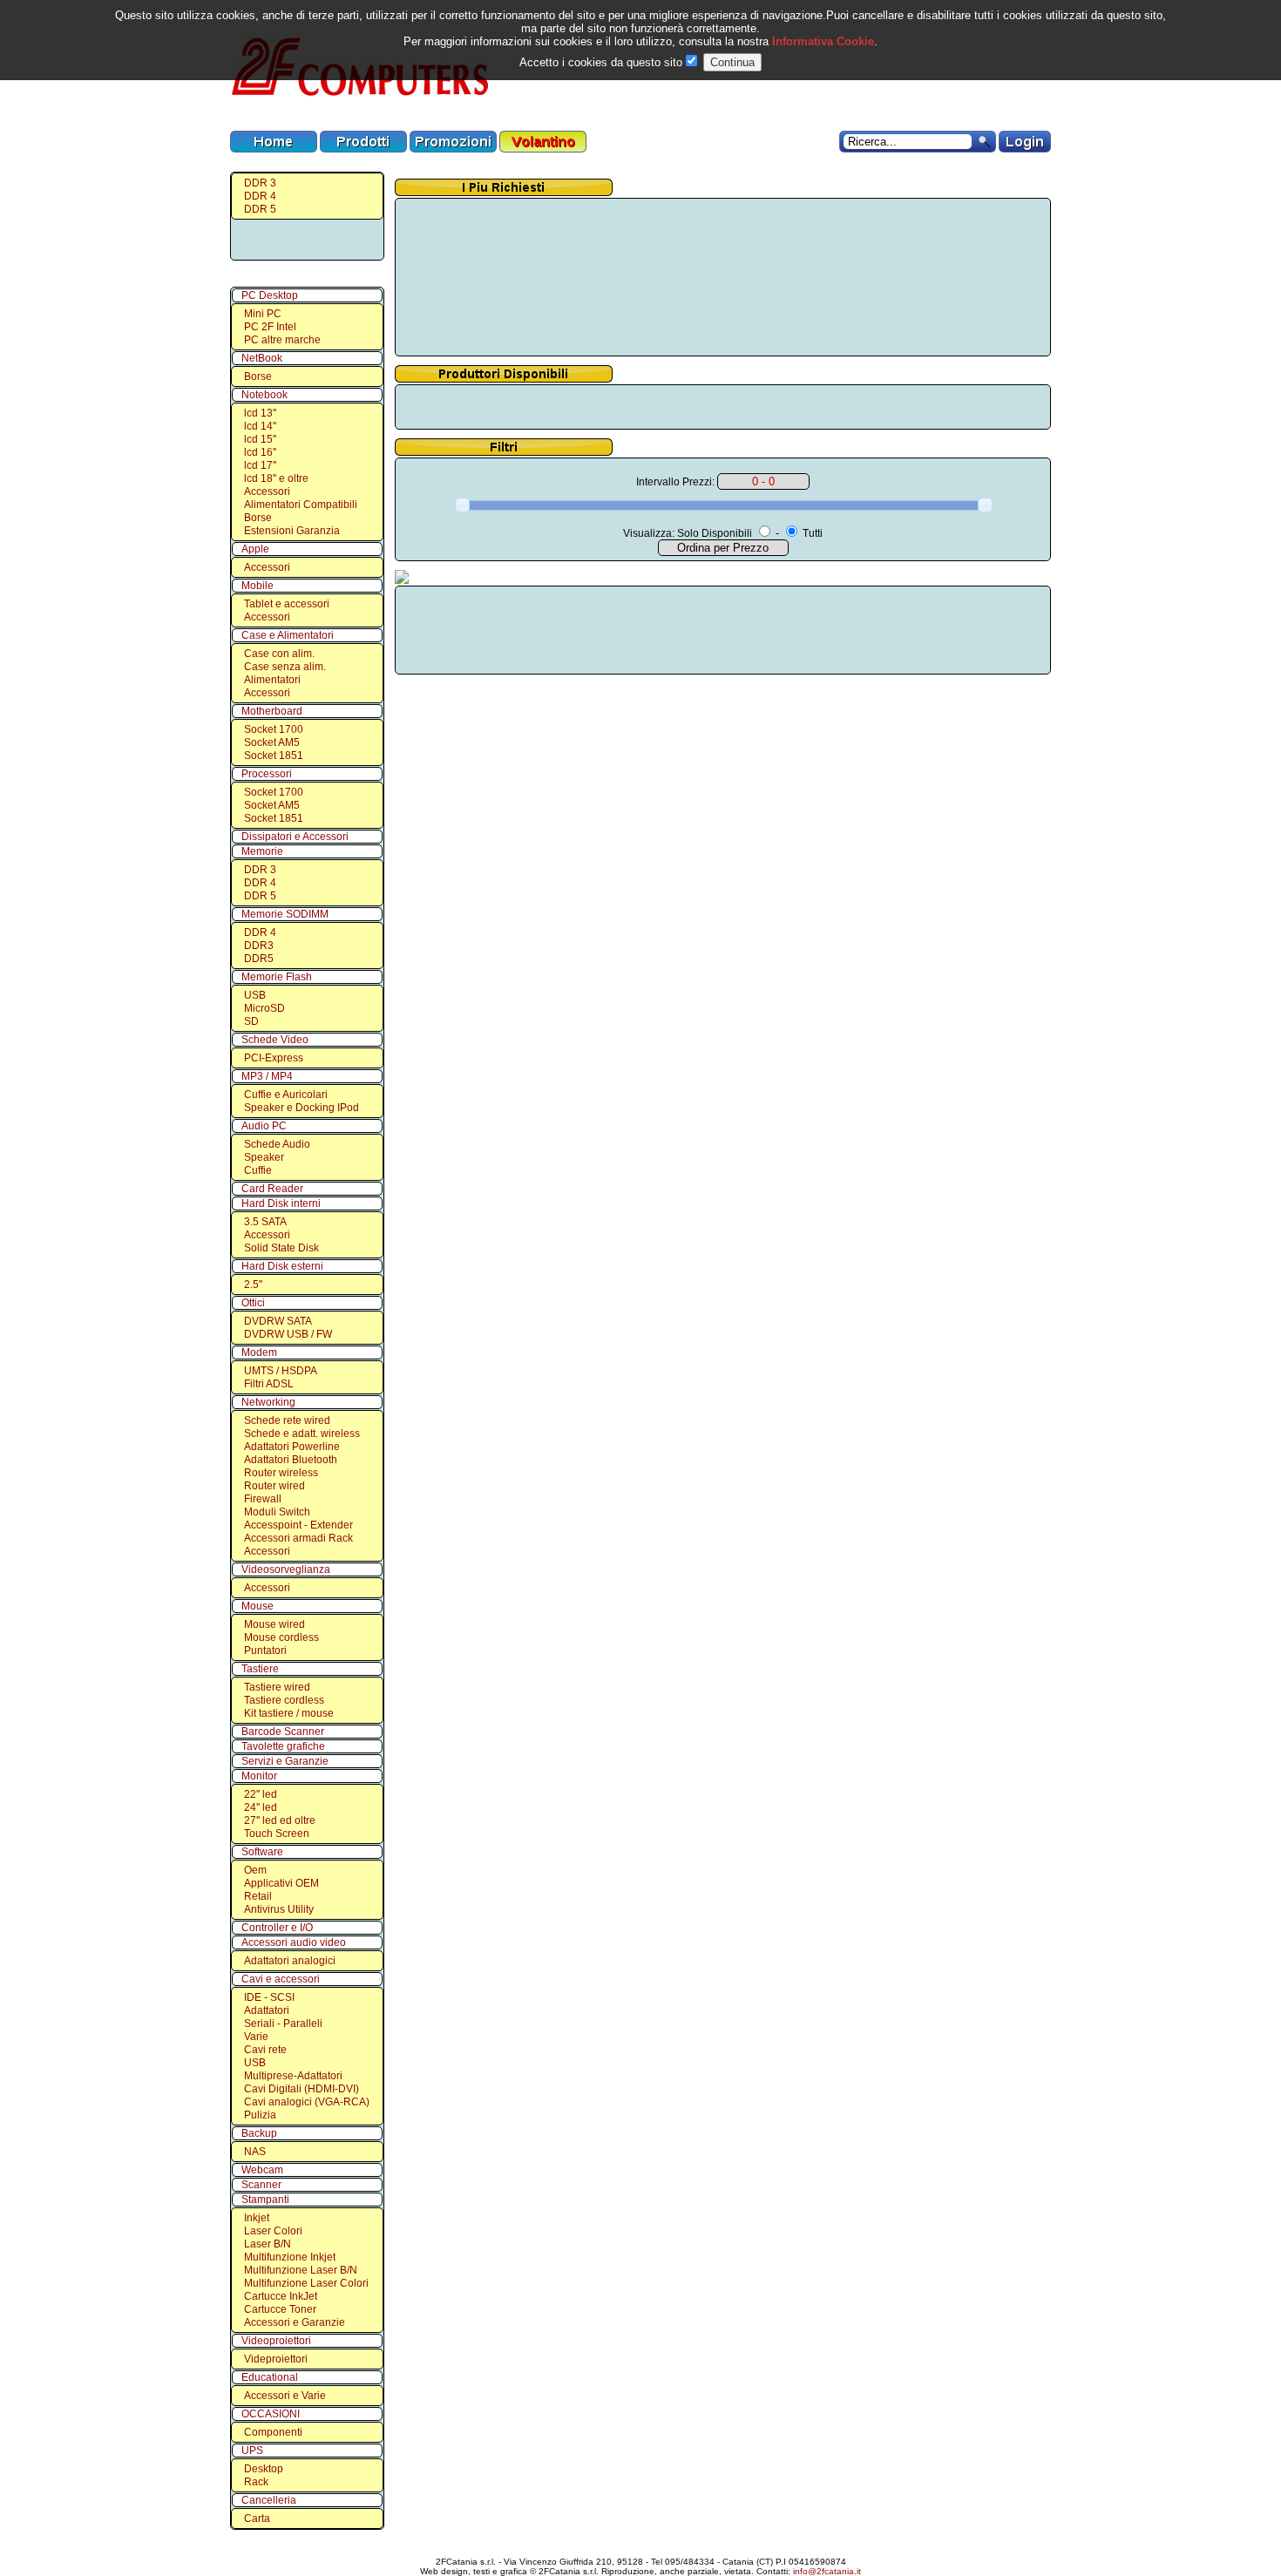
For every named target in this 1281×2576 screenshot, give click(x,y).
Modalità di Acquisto (505, 2547)
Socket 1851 (274, 756)
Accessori (267, 491)
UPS (252, 2451)
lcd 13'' (260, 413)
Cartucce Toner (280, 2309)
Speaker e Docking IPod (302, 1108)
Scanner (261, 2185)
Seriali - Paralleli (283, 2024)
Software (262, 1852)
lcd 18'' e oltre (276, 478)
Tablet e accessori (287, 604)
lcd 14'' (260, 426)
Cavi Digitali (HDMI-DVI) (302, 2089)
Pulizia (260, 2115)
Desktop (264, 2469)
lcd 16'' (260, 452)
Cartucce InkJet (281, 2296)
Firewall (263, 1499)
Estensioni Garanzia (292, 531)
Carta (257, 2518)
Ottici (253, 1303)
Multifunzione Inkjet (290, 2257)
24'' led (261, 1807)
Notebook (264, 395)
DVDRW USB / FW (288, 1334)
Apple (255, 549)
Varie (256, 2037)
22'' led (261, 1794)
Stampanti (265, 2200)
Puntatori (265, 1651)
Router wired (274, 1486)
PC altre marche (282, 340)
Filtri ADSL (269, 1384)
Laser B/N (268, 2244)
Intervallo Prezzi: (675, 482)
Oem (255, 1870)
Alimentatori (272, 680)
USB (255, 995)
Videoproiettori (276, 2341)
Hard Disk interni (281, 1203)
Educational (270, 2377)
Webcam (262, 2170)
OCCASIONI (271, 2414)
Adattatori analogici (290, 1961)
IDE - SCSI (269, 1997)
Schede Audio (277, 1144)
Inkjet (257, 2218)
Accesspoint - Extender (298, 1525)
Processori (267, 774)
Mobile (258, 586)
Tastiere (260, 1669)
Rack (256, 2482)
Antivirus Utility (279, 1909)
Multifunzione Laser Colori (306, 2283)
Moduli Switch (277, 1512)
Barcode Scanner (283, 1732)
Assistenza (644, 2547)
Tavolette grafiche (283, 1746)
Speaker (264, 1157)
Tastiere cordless (284, 1700)
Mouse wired (274, 1624)
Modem (259, 1352)
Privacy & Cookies (779, 2547)
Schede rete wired (287, 1420)
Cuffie (258, 1170)
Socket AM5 (272, 742)
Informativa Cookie (821, 41)
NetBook (262, 358)
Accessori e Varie (285, 2396)
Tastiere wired (277, 1687)
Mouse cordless (281, 1637)
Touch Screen (277, 1834)
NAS (255, 2152)
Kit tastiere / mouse (289, 1713)
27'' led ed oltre (280, 1820)
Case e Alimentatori (288, 635)
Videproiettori (276, 2359)
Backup (259, 2133)
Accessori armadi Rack (298, 1538)
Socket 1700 (274, 729)
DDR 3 (260, 183)
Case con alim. (279, 654)
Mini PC (263, 314)
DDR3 (259, 946)
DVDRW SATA (278, 1321)
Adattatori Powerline (292, 1447)
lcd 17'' (260, 465)
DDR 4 (260, 196)
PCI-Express (274, 1058)
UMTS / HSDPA (281, 1371)
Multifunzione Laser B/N (301, 2270)
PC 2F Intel (270, 327)
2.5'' (253, 1285)
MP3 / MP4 (267, 1076)
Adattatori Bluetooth (291, 1460)
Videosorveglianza (286, 1569)
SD (251, 1021)
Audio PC (264, 1126)
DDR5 (259, 959)
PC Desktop (270, 295)
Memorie (262, 851)
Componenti (273, 2432)
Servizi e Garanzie (285, 1761)
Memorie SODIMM (285, 914)
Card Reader (272, 1189)
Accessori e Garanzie (295, 2322)
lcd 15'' (260, 439)
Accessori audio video (294, 1942)
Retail (258, 1896)
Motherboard (272, 711)
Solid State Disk (281, 1248)
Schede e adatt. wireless (302, 1434)
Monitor (259, 1776)
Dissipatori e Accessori (295, 837)
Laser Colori (273, 2231)
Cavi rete (265, 2050)
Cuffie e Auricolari (286, 1095)
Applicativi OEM (281, 1883)
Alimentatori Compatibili (301, 505)
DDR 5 (260, 209)
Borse (258, 376)
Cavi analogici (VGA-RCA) (307, 2102)
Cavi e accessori (281, 1979)
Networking (268, 1402)
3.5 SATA (265, 1222)
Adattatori (267, 2010)
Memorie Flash (277, 977)
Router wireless (281, 1473)
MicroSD (264, 1008)
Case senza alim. (285, 667)
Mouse (258, 1606)
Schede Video (275, 1040)
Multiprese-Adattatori (293, 2076)
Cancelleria (269, 2500)
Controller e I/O (277, 1928)
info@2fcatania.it (827, 2571)
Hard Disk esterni (282, 1266)
